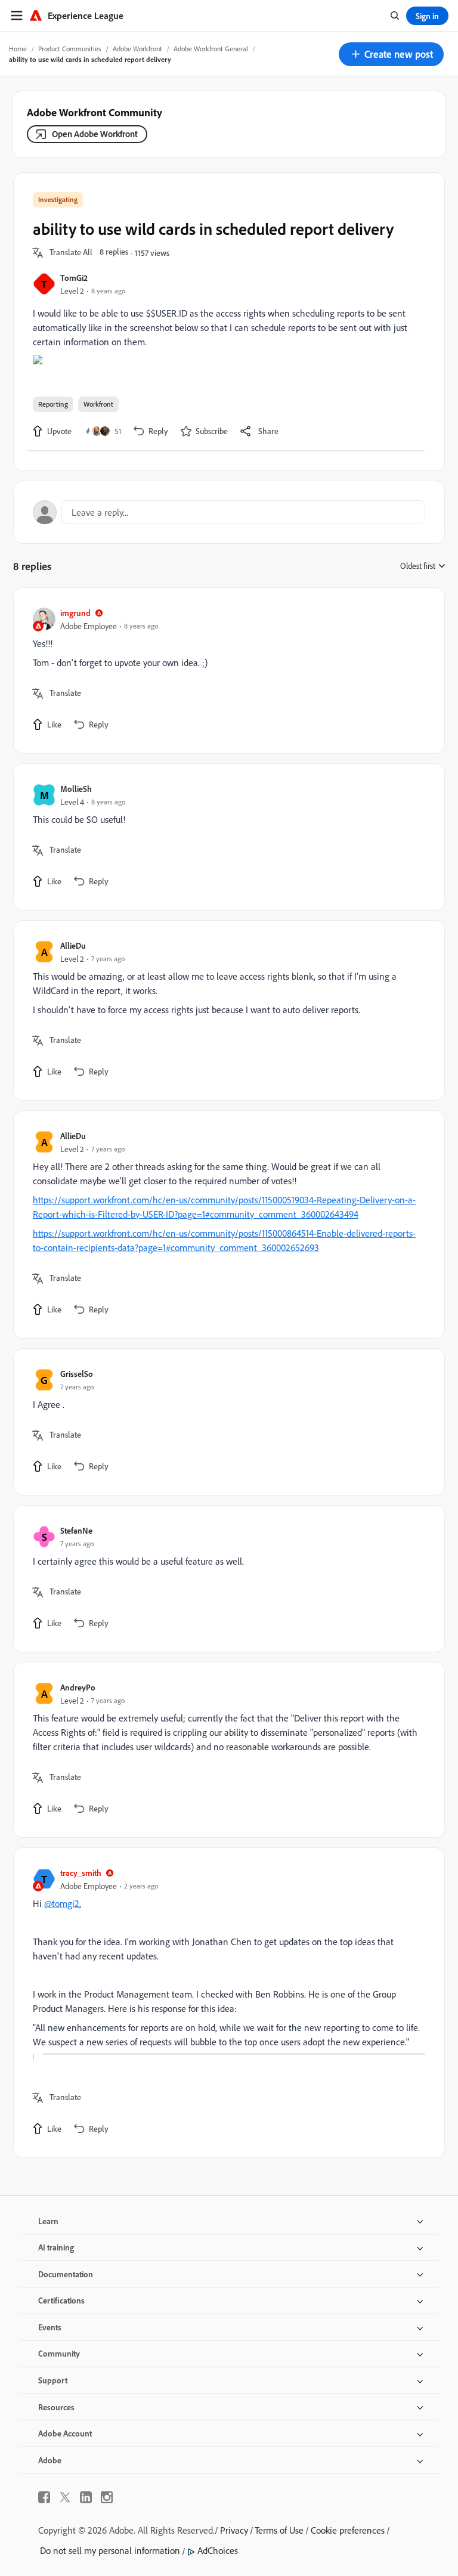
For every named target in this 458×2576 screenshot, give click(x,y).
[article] (226, 671)
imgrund (75, 613)
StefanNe (76, 1530)
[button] (391, 54)
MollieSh (76, 789)
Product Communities (70, 49)
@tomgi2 (62, 1903)
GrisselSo (77, 1374)
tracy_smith (81, 1873)
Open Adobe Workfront (95, 134)
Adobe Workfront (137, 49)
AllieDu (73, 945)
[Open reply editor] (229, 512)
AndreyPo (78, 1687)
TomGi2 (74, 278)
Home (18, 49)
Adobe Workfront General (211, 49)
